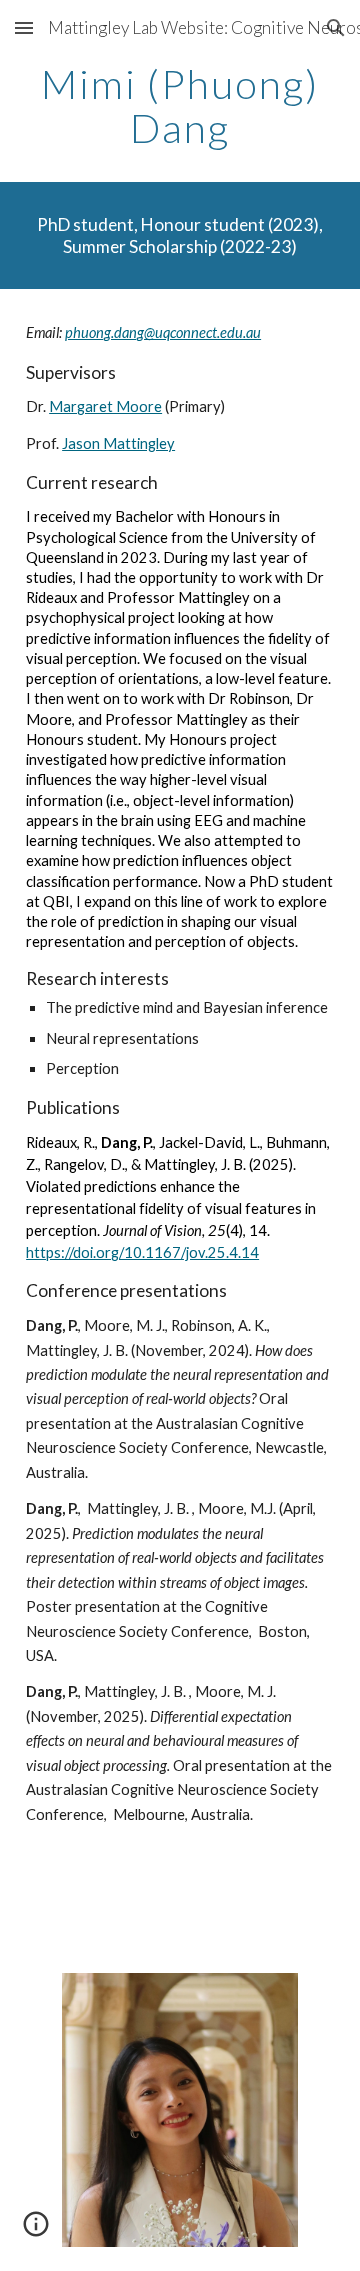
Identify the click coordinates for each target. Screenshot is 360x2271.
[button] (24, 27)
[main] (180, 106)
